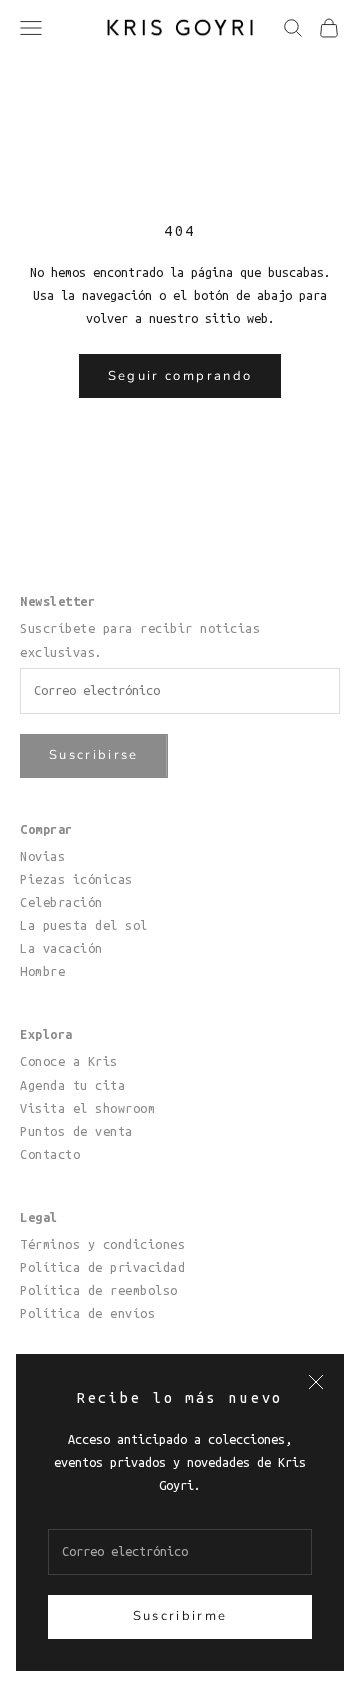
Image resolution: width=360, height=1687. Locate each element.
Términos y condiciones (102, 1244)
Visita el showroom (87, 1108)
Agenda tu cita (72, 1085)
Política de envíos (87, 1313)
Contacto (50, 1154)
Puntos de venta (76, 1131)
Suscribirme (180, 1616)
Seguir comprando (180, 376)
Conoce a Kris (69, 1061)
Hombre (42, 971)
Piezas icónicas (76, 879)
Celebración (61, 902)
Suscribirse (94, 755)
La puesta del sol (84, 925)
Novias (42, 856)
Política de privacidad (102, 1267)
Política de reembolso (99, 1290)
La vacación (61, 948)
